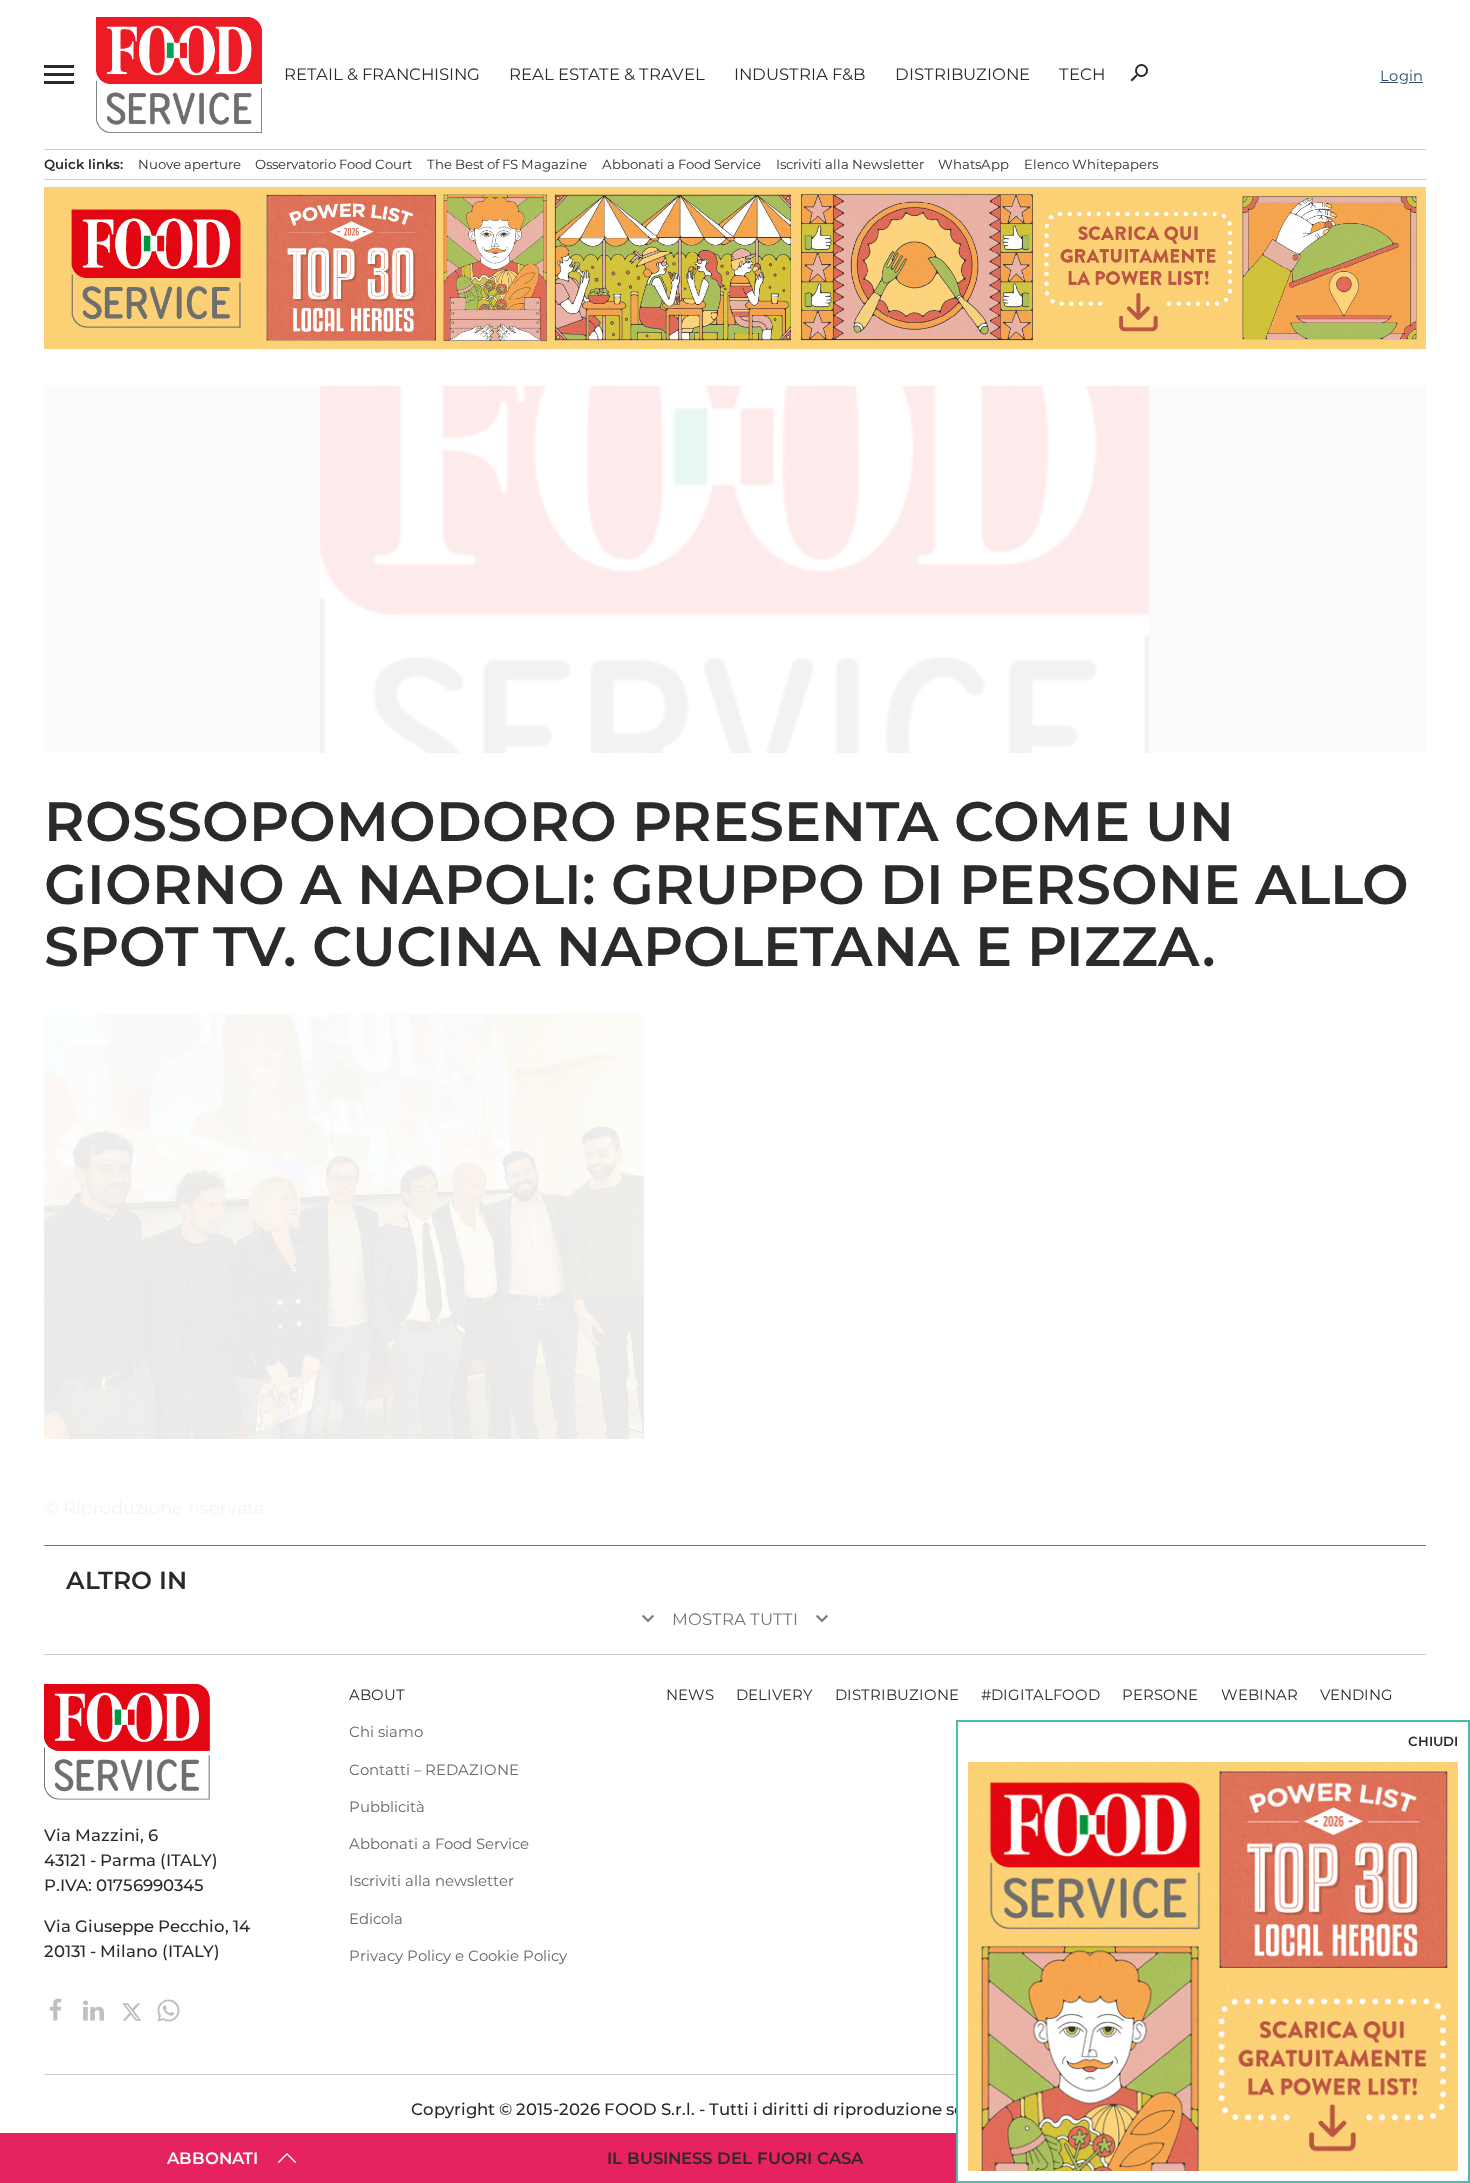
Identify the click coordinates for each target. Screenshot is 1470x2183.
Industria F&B (799, 74)
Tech (1082, 74)
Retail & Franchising (382, 74)
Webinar (1259, 1695)
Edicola (376, 1919)
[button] (58, 74)
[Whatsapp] (168, 2009)
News (690, 1695)
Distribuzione (962, 74)
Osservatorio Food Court (333, 164)
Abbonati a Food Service (681, 164)
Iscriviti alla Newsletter (850, 164)
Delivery (774, 1695)
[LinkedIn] (95, 2009)
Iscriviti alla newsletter (431, 1881)
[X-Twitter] (133, 2009)
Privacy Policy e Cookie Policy (458, 1956)
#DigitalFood (1040, 1695)
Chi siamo (386, 1732)
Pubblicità (387, 1807)
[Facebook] (58, 2009)
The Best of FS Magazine (507, 164)
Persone (1160, 1695)
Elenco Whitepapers (1091, 164)
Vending (1356, 1695)
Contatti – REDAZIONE (434, 1770)
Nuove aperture (189, 164)
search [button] (1139, 73)
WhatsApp (973, 164)
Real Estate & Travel (607, 74)
